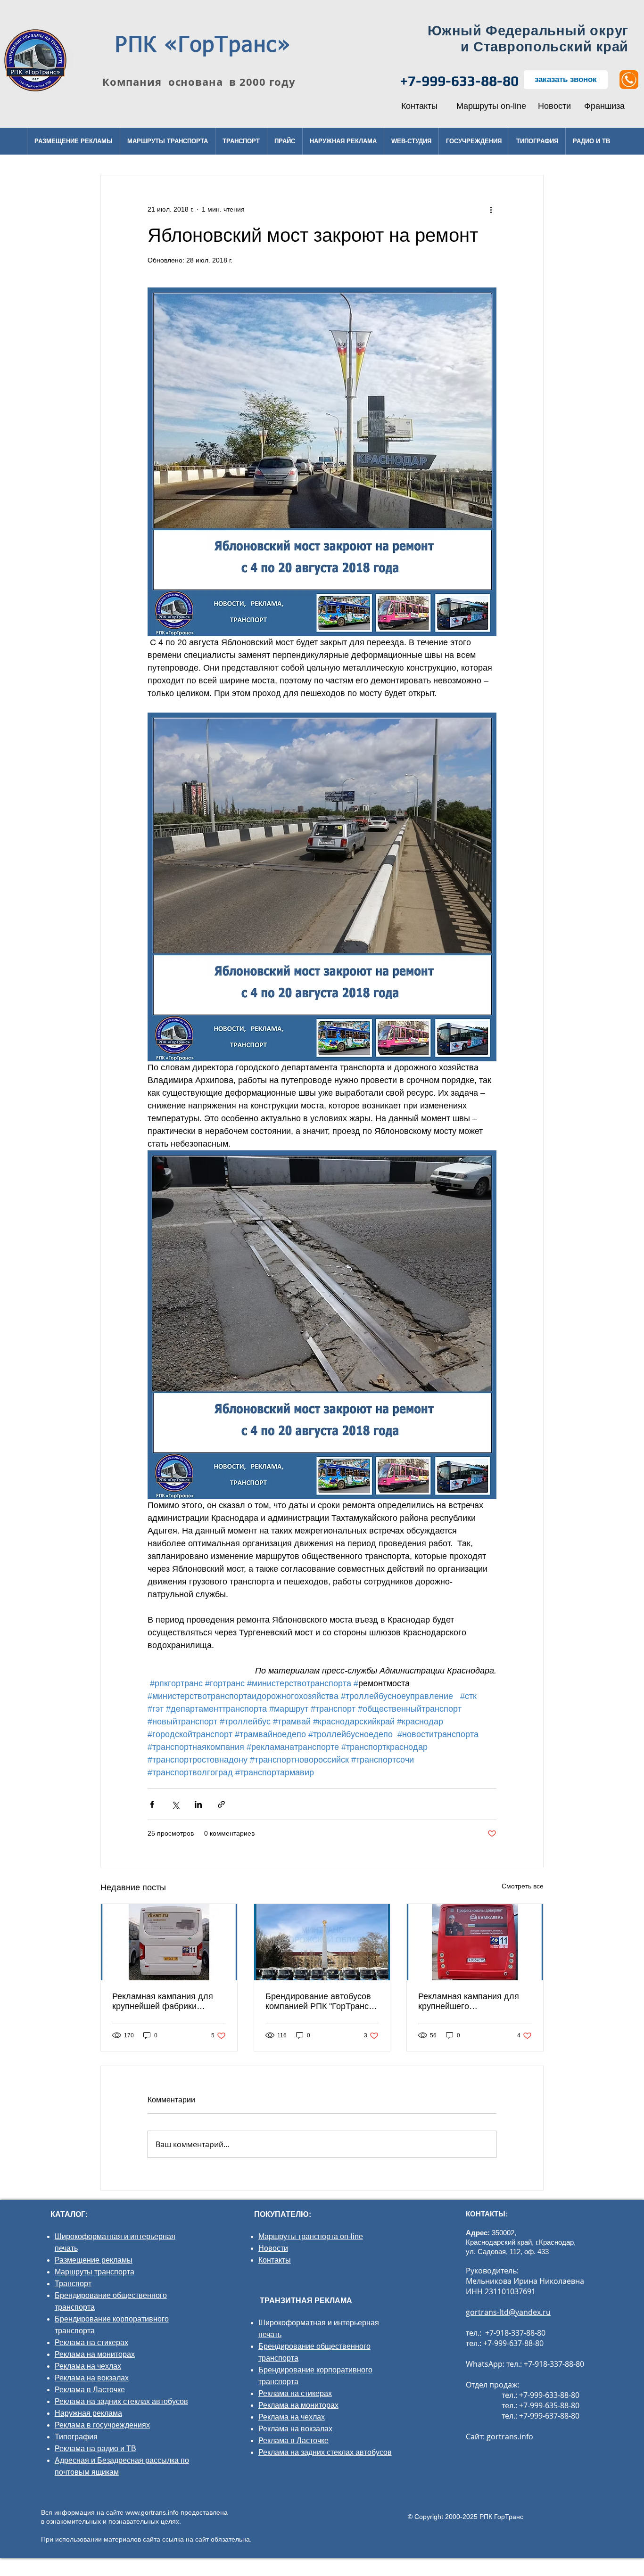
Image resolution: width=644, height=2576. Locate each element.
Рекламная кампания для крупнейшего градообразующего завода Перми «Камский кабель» (471, 2002)
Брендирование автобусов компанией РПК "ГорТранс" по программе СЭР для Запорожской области (318, 2002)
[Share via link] (221, 1804)
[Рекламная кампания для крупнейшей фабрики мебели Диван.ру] (169, 1942)
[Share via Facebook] (152, 1804)
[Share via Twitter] (175, 1804)
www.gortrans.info (152, 2512)
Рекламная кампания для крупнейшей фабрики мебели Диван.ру (163, 2002)
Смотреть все (523, 1886)
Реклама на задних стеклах (102, 2401)
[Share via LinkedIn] (198, 1804)
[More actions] (491, 209)
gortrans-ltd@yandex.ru (508, 2312)
